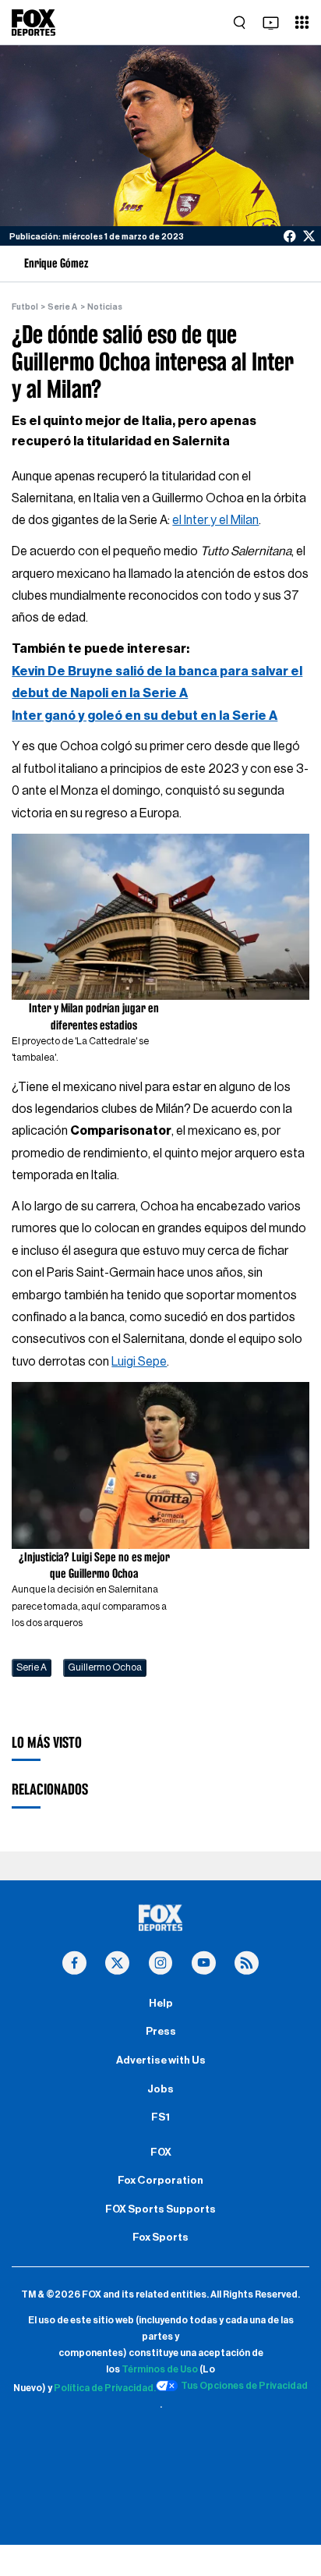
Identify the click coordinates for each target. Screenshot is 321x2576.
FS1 (160, 2117)
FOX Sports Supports (160, 2209)
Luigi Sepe (139, 1362)
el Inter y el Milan (215, 520)
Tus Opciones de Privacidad (244, 2386)
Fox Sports (160, 2238)
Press (161, 2032)
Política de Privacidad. (105, 2388)
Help (161, 2004)
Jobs (160, 2089)
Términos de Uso (160, 2369)
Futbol (25, 307)
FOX (161, 2153)
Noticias (105, 307)
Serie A (62, 307)
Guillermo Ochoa (105, 1667)
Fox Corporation (160, 2181)
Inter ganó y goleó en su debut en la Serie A (145, 716)
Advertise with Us (161, 2060)
